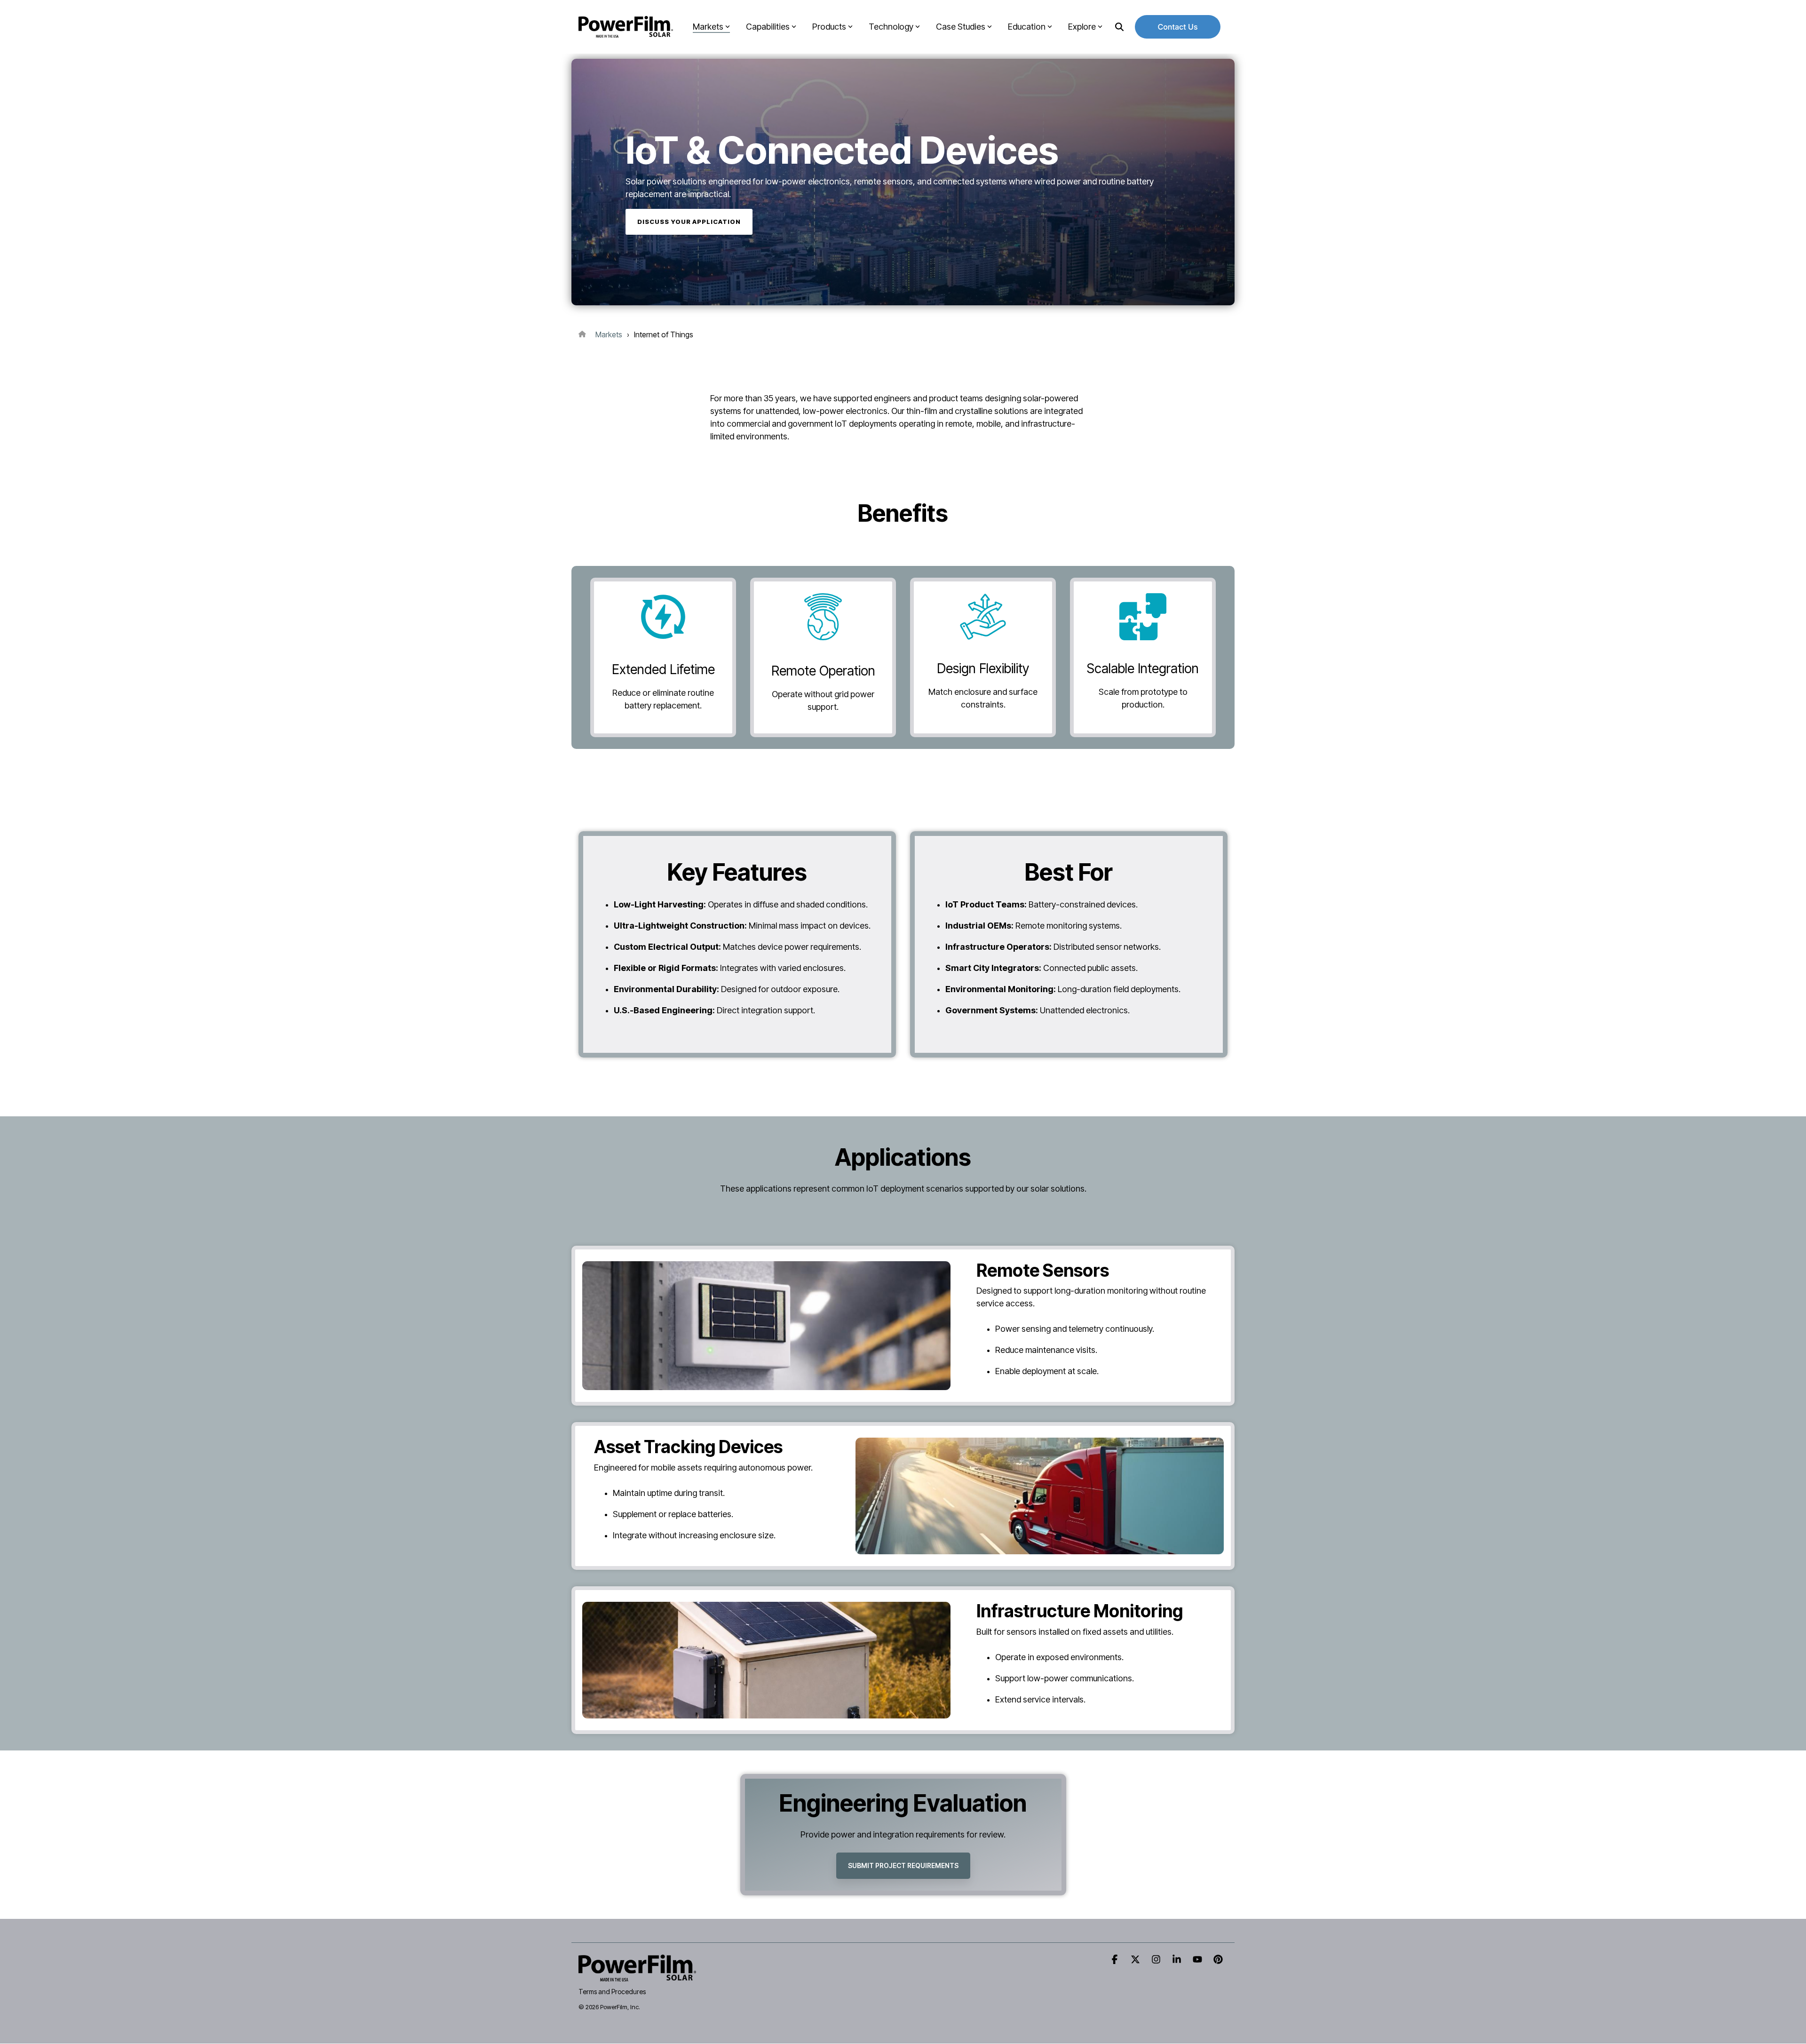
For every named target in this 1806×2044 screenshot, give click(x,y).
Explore (1082, 27)
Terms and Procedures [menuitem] (612, 1992)
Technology (891, 27)
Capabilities (768, 27)
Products (829, 27)
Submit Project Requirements (903, 1865)
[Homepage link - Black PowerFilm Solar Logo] (637, 1976)
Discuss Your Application (689, 222)
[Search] (1119, 27)
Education (1027, 27)
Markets (708, 27)
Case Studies (961, 27)
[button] (1116, 1960)
